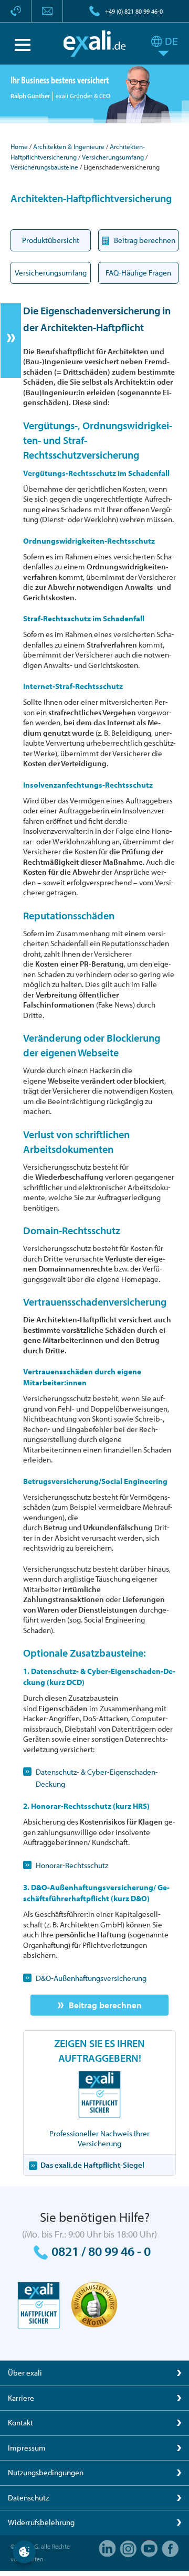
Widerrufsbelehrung (41, 2522)
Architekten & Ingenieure (69, 146)
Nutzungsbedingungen (46, 2472)
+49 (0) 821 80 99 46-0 (134, 11)
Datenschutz (28, 2498)
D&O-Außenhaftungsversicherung (91, 1978)
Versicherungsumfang (113, 157)
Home (19, 146)
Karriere (21, 2398)
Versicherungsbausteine (44, 167)
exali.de (95, 44)
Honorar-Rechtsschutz (72, 1865)
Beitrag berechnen (105, 2005)
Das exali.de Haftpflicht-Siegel (92, 2165)
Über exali (25, 2373)
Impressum (27, 2448)
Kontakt (20, 2423)
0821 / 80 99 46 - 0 (101, 2251)
